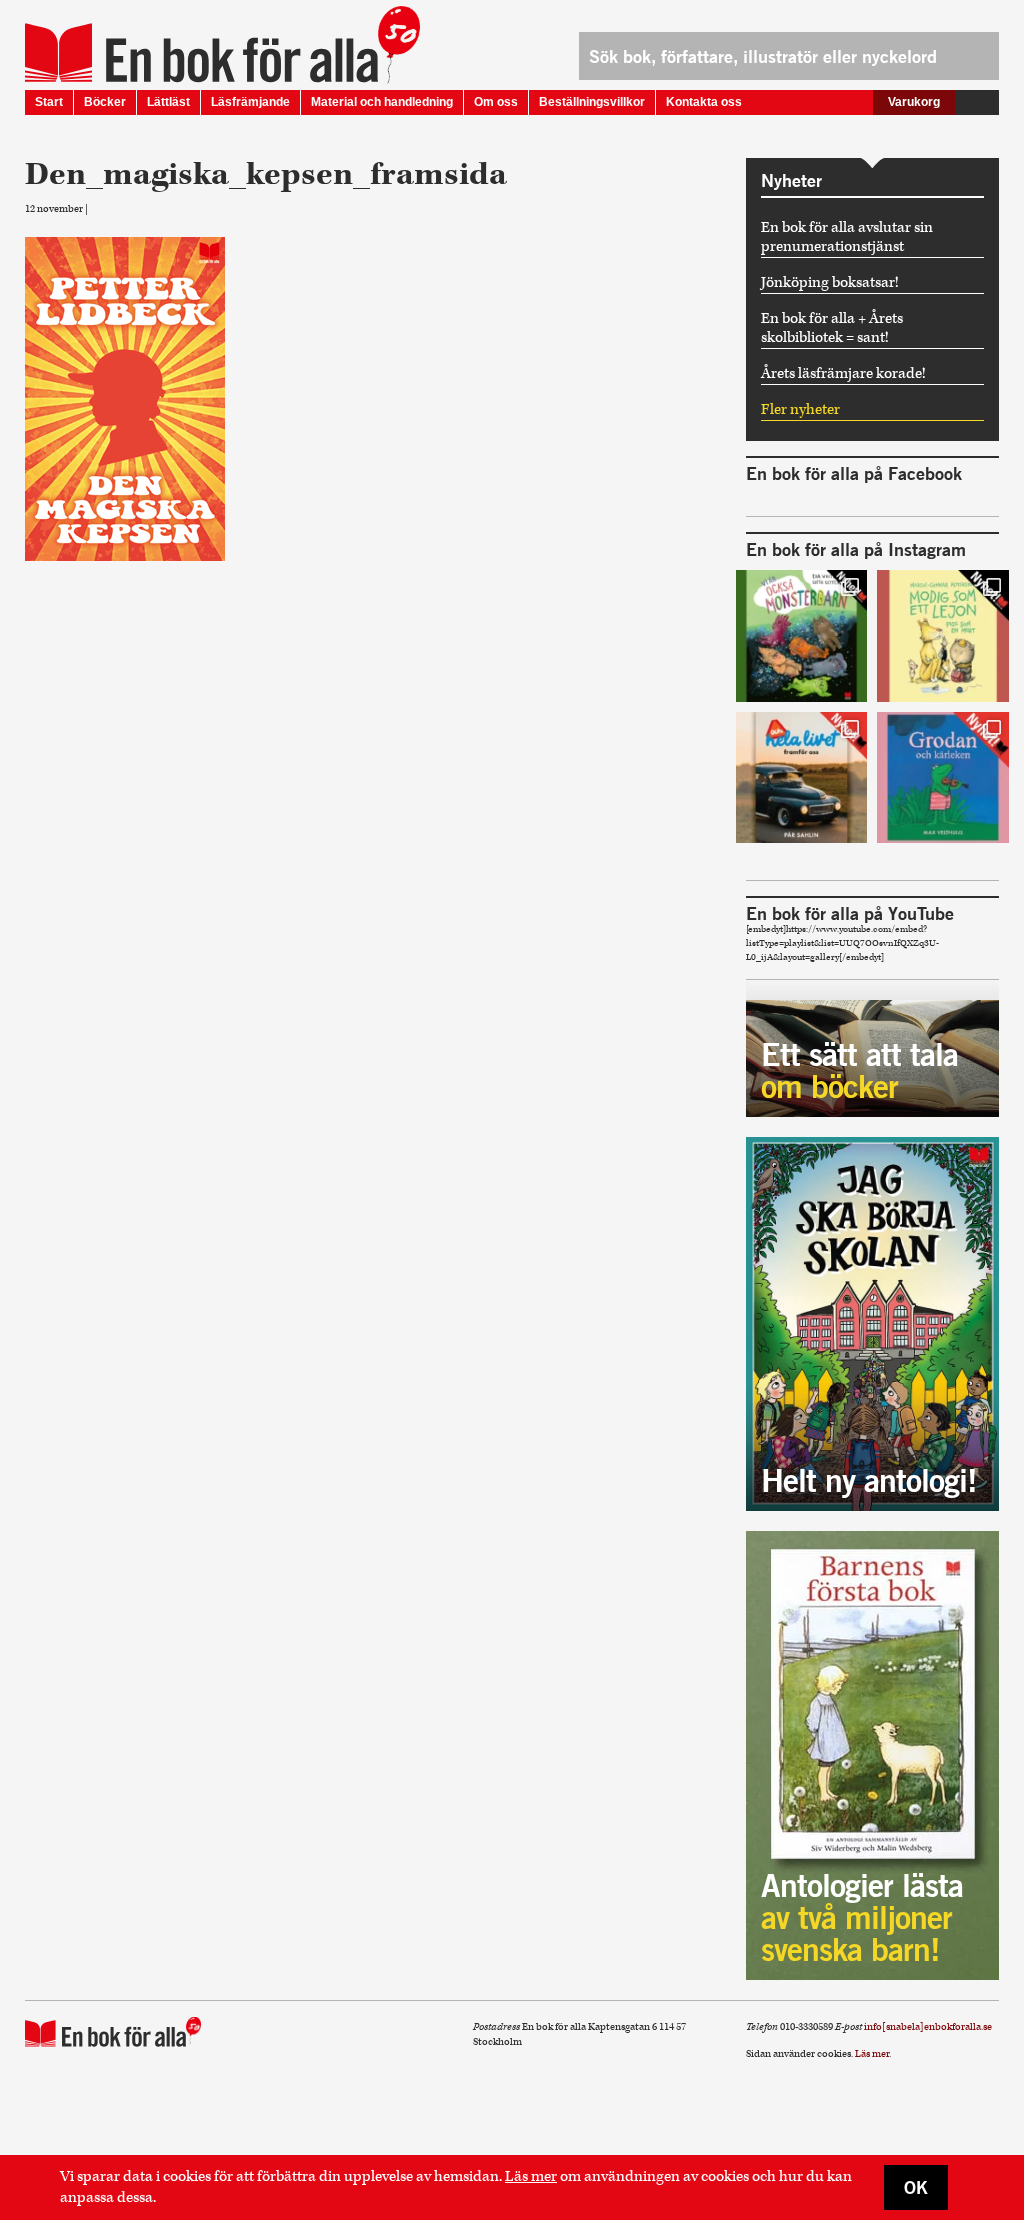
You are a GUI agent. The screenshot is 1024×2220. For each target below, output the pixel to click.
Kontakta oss (704, 102)
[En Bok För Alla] (201, 53)
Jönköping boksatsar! (830, 282)
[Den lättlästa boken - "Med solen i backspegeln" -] (802, 778)
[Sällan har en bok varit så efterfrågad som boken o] (943, 778)
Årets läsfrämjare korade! (843, 373)
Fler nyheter (800, 409)
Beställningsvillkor (592, 102)
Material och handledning (382, 102)
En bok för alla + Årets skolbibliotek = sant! (832, 328)
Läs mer (531, 2176)
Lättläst (168, 102)
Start (49, 102)
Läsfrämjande (250, 102)
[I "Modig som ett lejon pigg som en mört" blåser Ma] (943, 636)
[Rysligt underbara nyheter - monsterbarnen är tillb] (802, 636)
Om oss (496, 102)
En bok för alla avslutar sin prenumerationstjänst (847, 237)
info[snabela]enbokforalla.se (928, 2027)
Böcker (105, 102)
